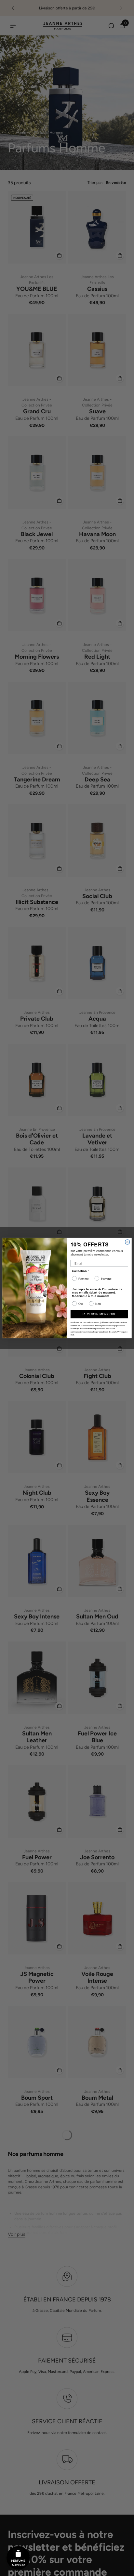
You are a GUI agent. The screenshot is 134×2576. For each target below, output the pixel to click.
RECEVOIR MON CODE (99, 1314)
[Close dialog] (127, 1242)
